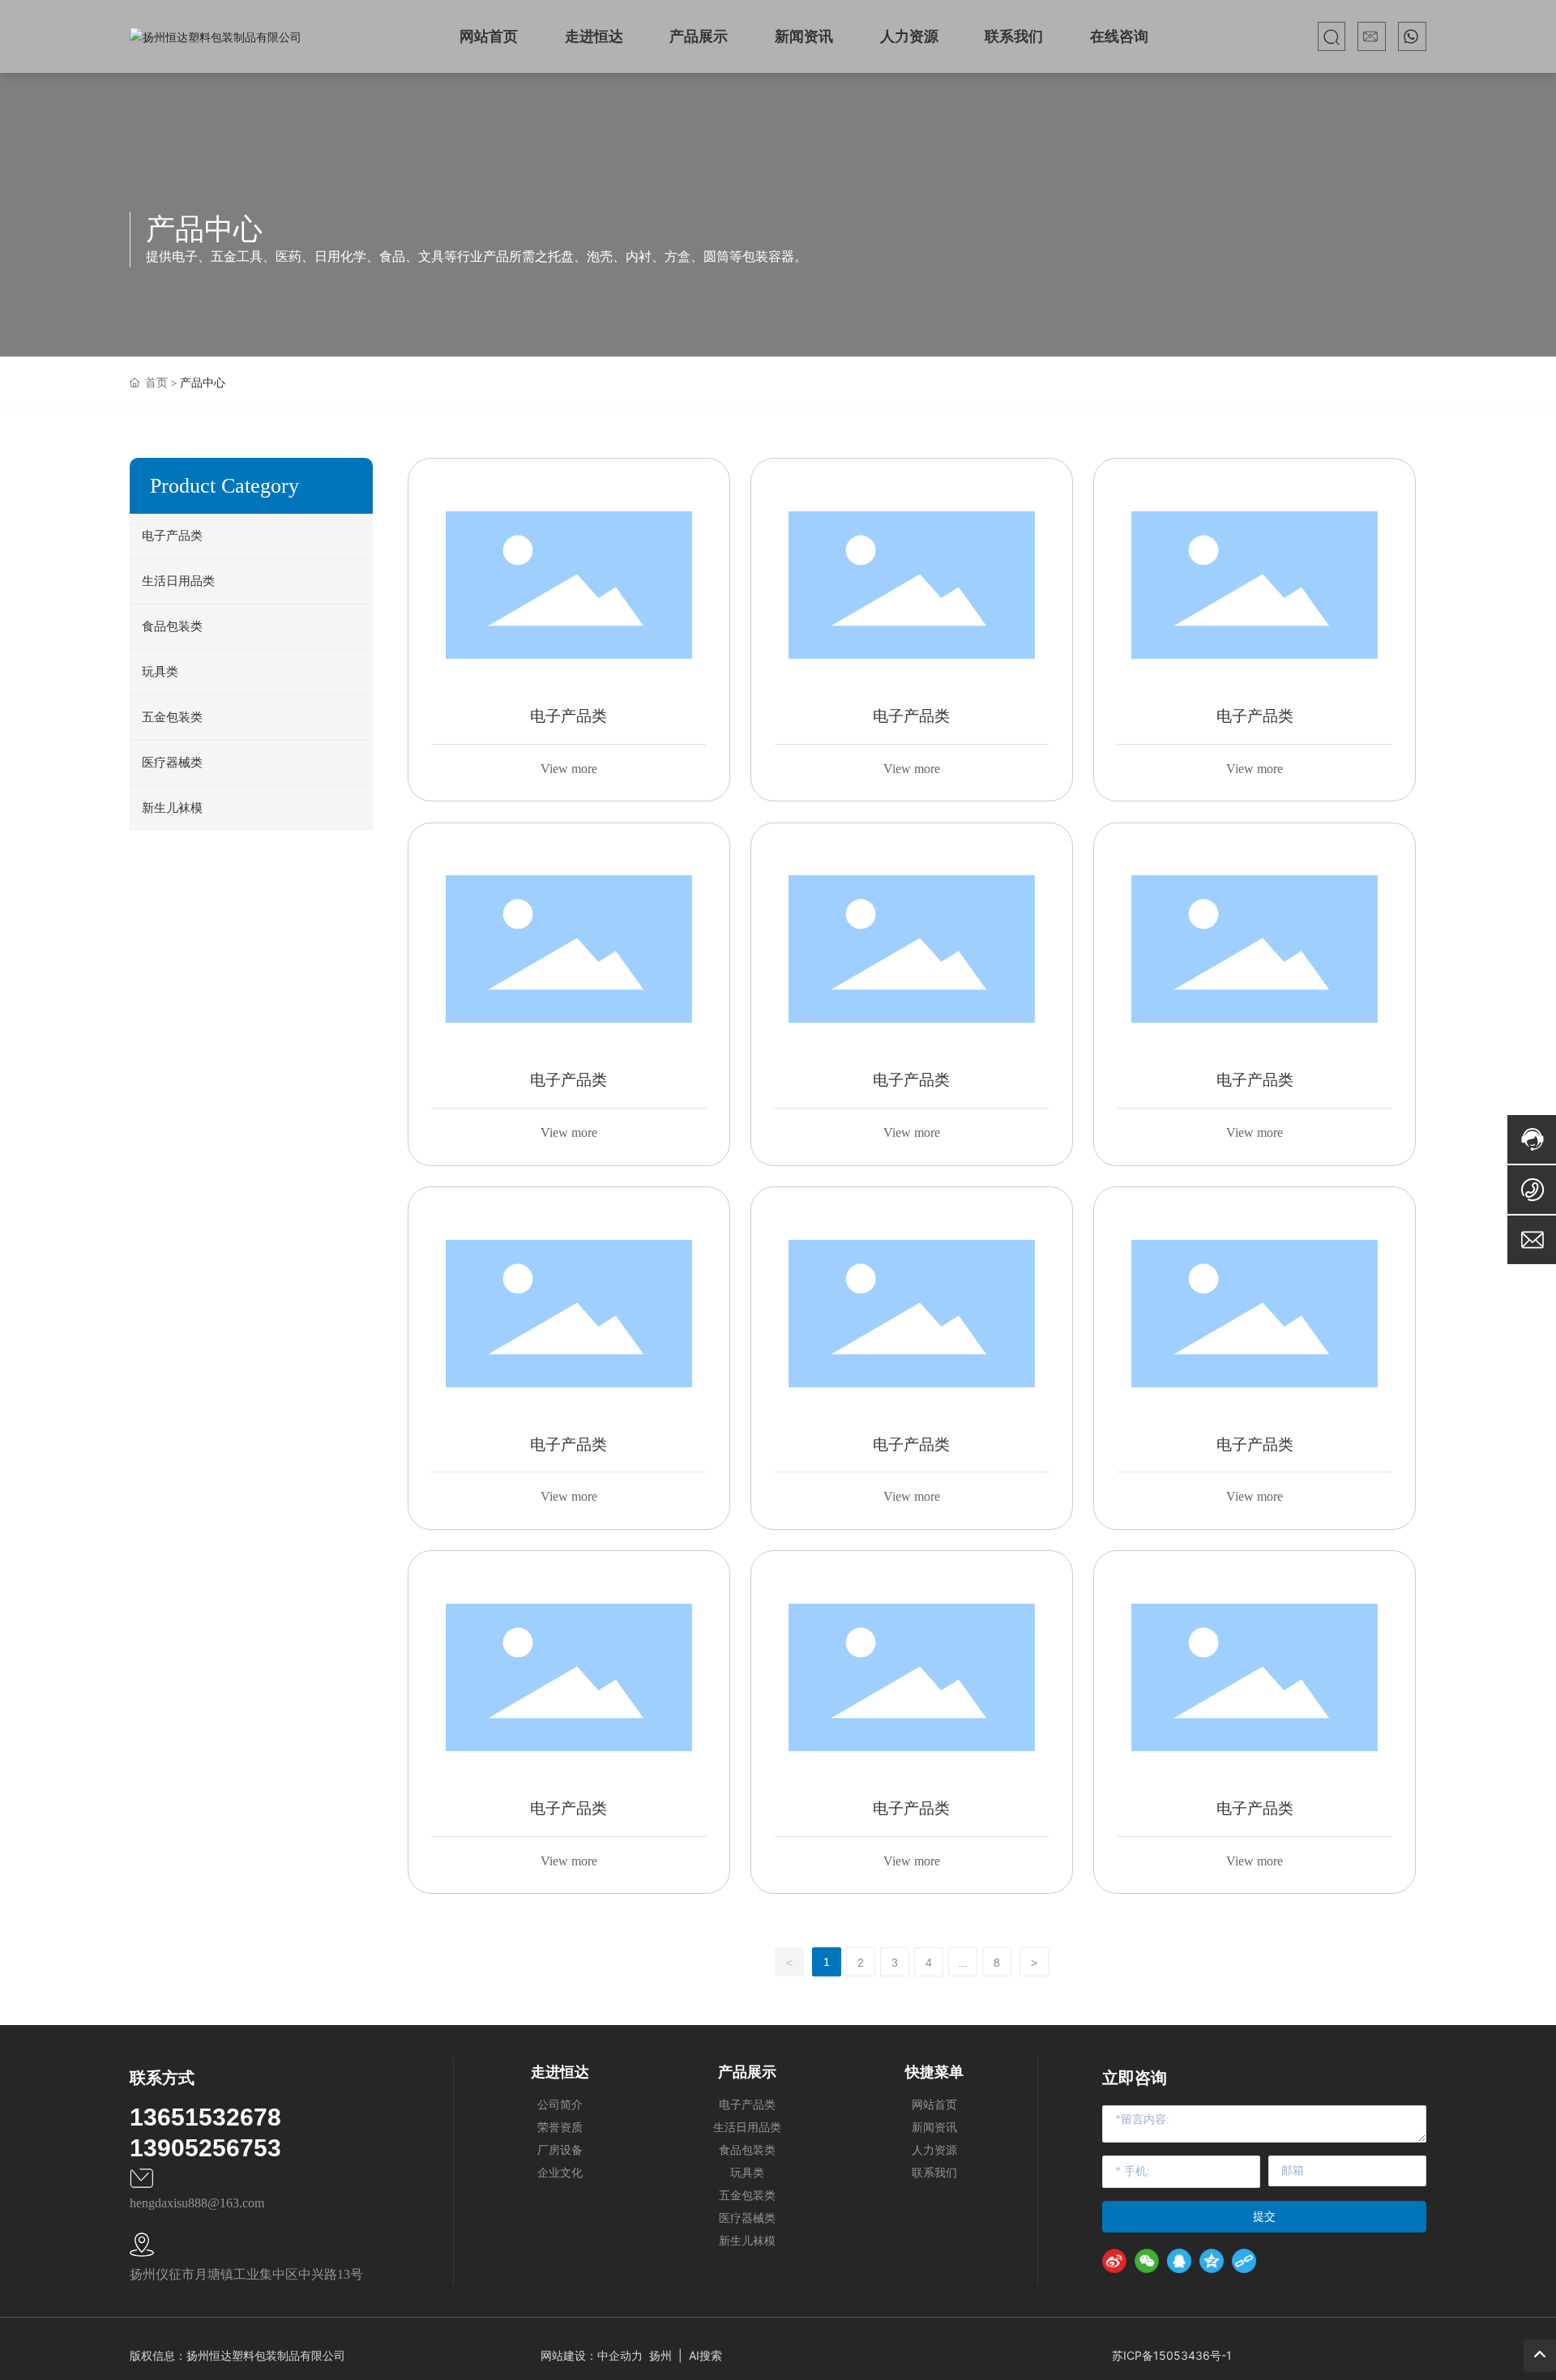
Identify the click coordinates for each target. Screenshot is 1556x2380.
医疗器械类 (172, 763)
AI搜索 (705, 2355)
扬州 (660, 2355)
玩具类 (160, 672)
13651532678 (205, 2117)
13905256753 (205, 2148)
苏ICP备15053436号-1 (1172, 2355)
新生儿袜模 (172, 808)
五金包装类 (172, 717)
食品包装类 (172, 626)
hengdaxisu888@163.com (197, 2203)
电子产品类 (172, 536)
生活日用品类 (178, 581)
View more (569, 769)
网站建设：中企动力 (592, 2355)
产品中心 (204, 229)
